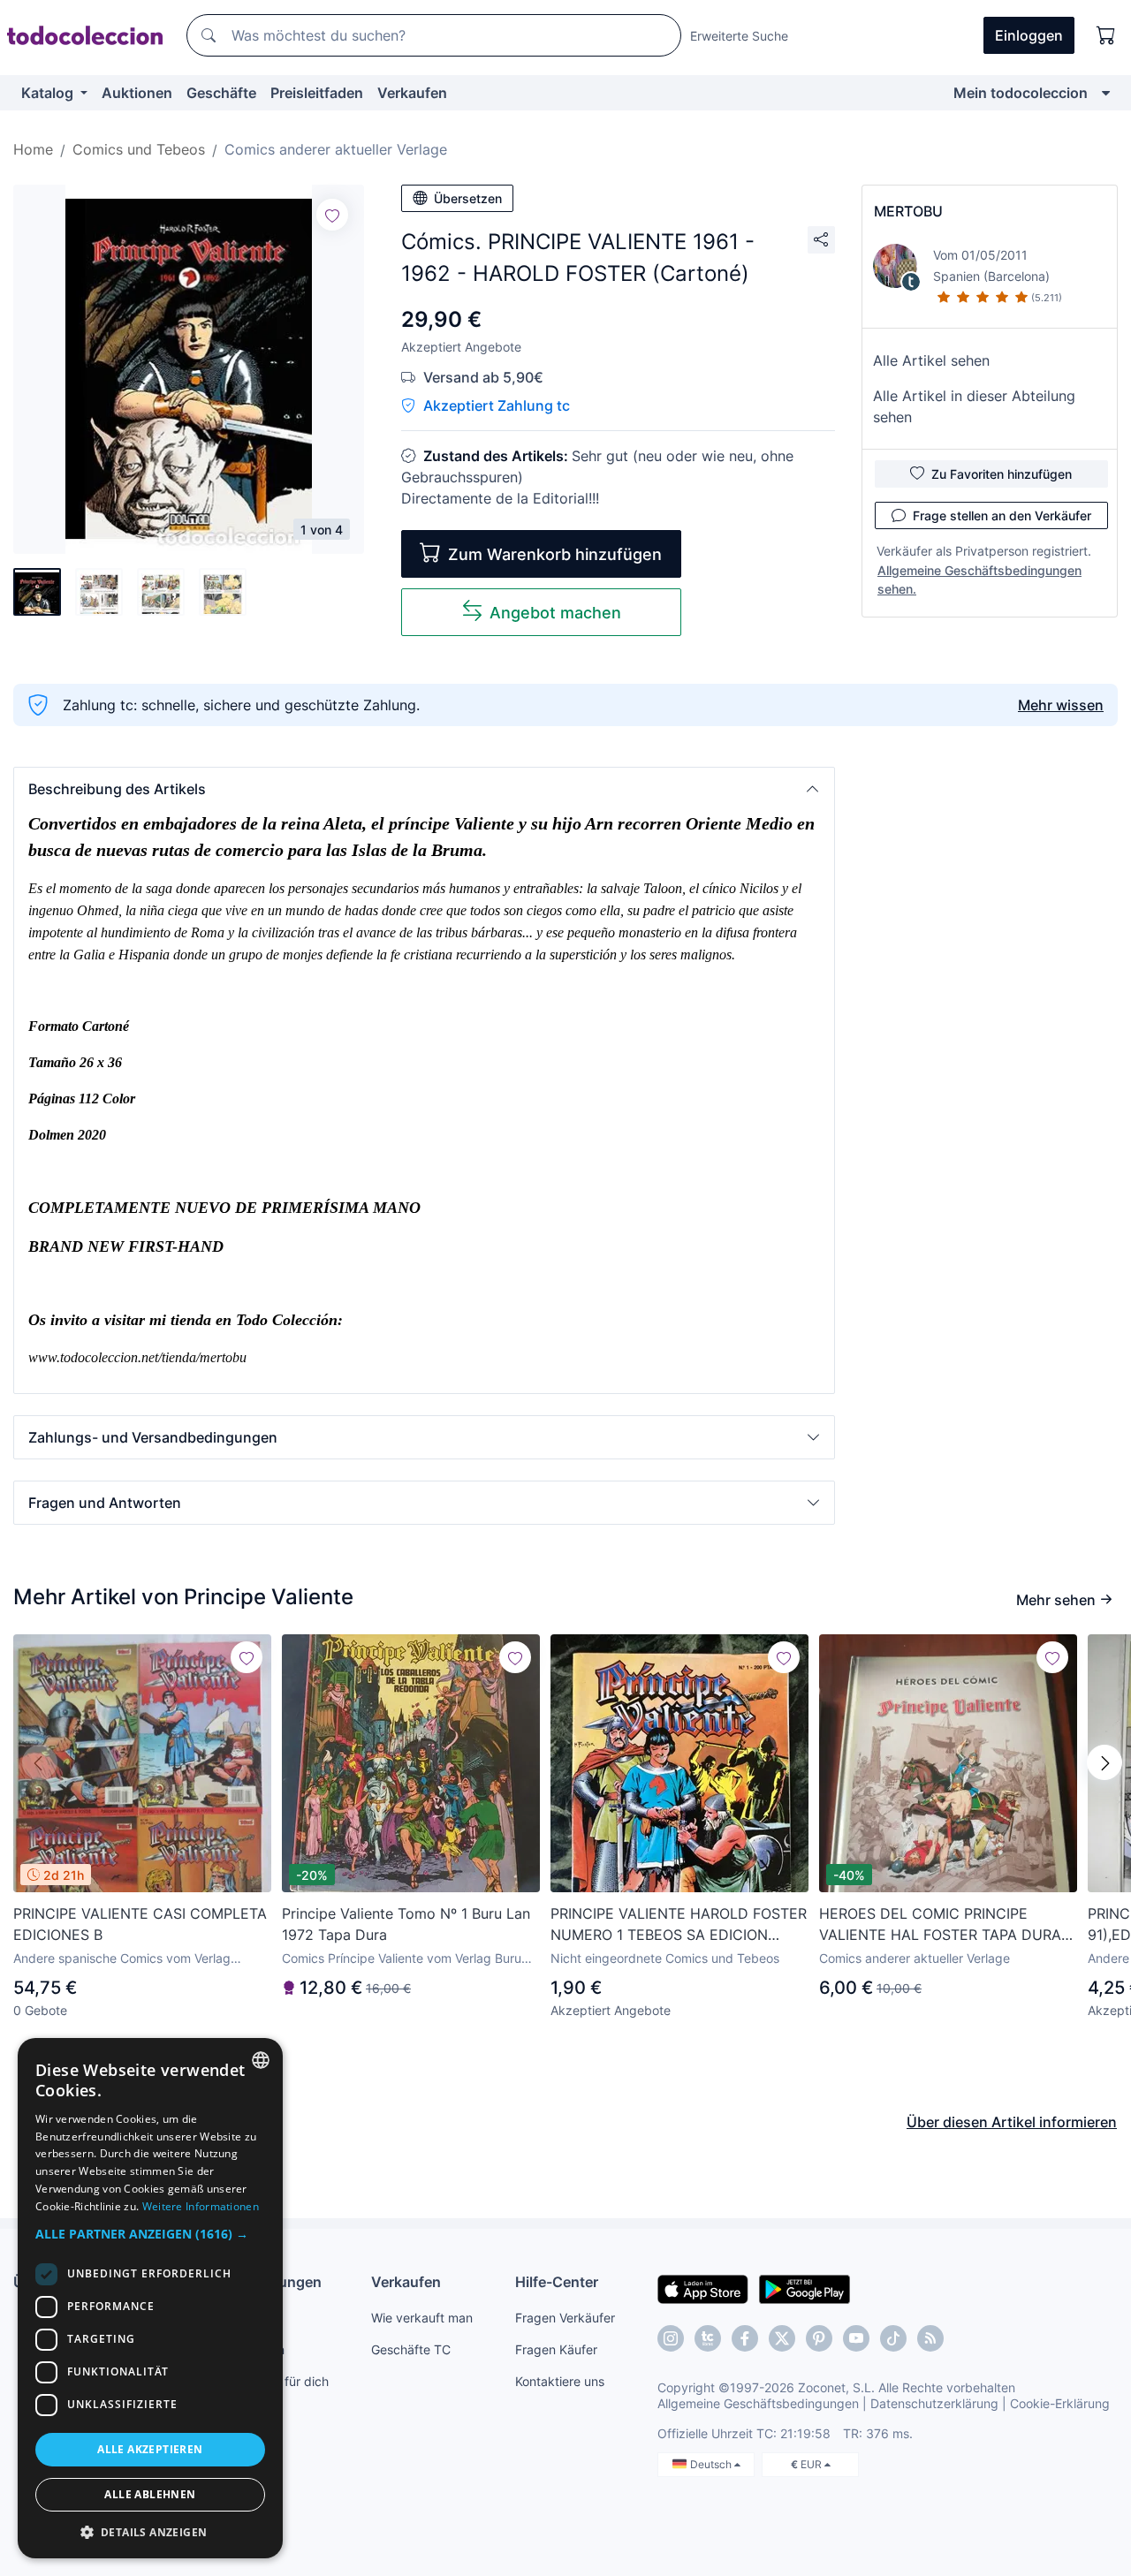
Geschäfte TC (411, 2349)
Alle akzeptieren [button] (150, 2449)
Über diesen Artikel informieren (1012, 2122)
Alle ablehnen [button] (150, 2494)
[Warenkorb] (1106, 35)
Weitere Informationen (201, 2206)
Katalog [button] (49, 93)
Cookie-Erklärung (1060, 2403)
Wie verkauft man (422, 2318)
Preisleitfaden (317, 93)
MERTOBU (908, 211)
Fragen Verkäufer (565, 2318)
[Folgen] (332, 215)
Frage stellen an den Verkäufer (1002, 515)
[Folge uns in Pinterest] (819, 2338)
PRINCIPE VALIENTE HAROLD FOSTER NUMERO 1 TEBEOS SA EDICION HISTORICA (679, 1925)
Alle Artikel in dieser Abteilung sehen (974, 406)
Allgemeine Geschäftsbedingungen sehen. (979, 580)
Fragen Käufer (556, 2349)
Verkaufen (412, 93)
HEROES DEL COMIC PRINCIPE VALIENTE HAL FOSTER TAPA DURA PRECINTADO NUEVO (940, 1925)
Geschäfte (221, 93)
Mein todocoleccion (1021, 93)
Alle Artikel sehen (931, 360)
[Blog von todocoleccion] (930, 2338)
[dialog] (150, 2298)
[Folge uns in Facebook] (745, 2338)
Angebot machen (555, 613)
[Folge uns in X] (782, 2338)
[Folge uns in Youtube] (856, 2338)
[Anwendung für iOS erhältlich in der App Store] (703, 2288)
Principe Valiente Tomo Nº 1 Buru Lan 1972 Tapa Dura (406, 1924)
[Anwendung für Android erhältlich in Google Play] (805, 2288)
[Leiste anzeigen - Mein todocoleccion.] (1106, 93)
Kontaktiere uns (560, 2381)
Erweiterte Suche (739, 36)
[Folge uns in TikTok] (893, 2338)
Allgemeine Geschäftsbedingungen (758, 2403)
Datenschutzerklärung (934, 2403)
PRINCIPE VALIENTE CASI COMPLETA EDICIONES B (140, 1924)
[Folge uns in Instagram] (671, 2338)
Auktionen (137, 93)
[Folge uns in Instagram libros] (708, 2338)
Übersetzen (468, 198)
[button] (424, 789)
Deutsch (712, 2464)
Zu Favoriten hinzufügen (1002, 474)
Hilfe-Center (557, 2282)
